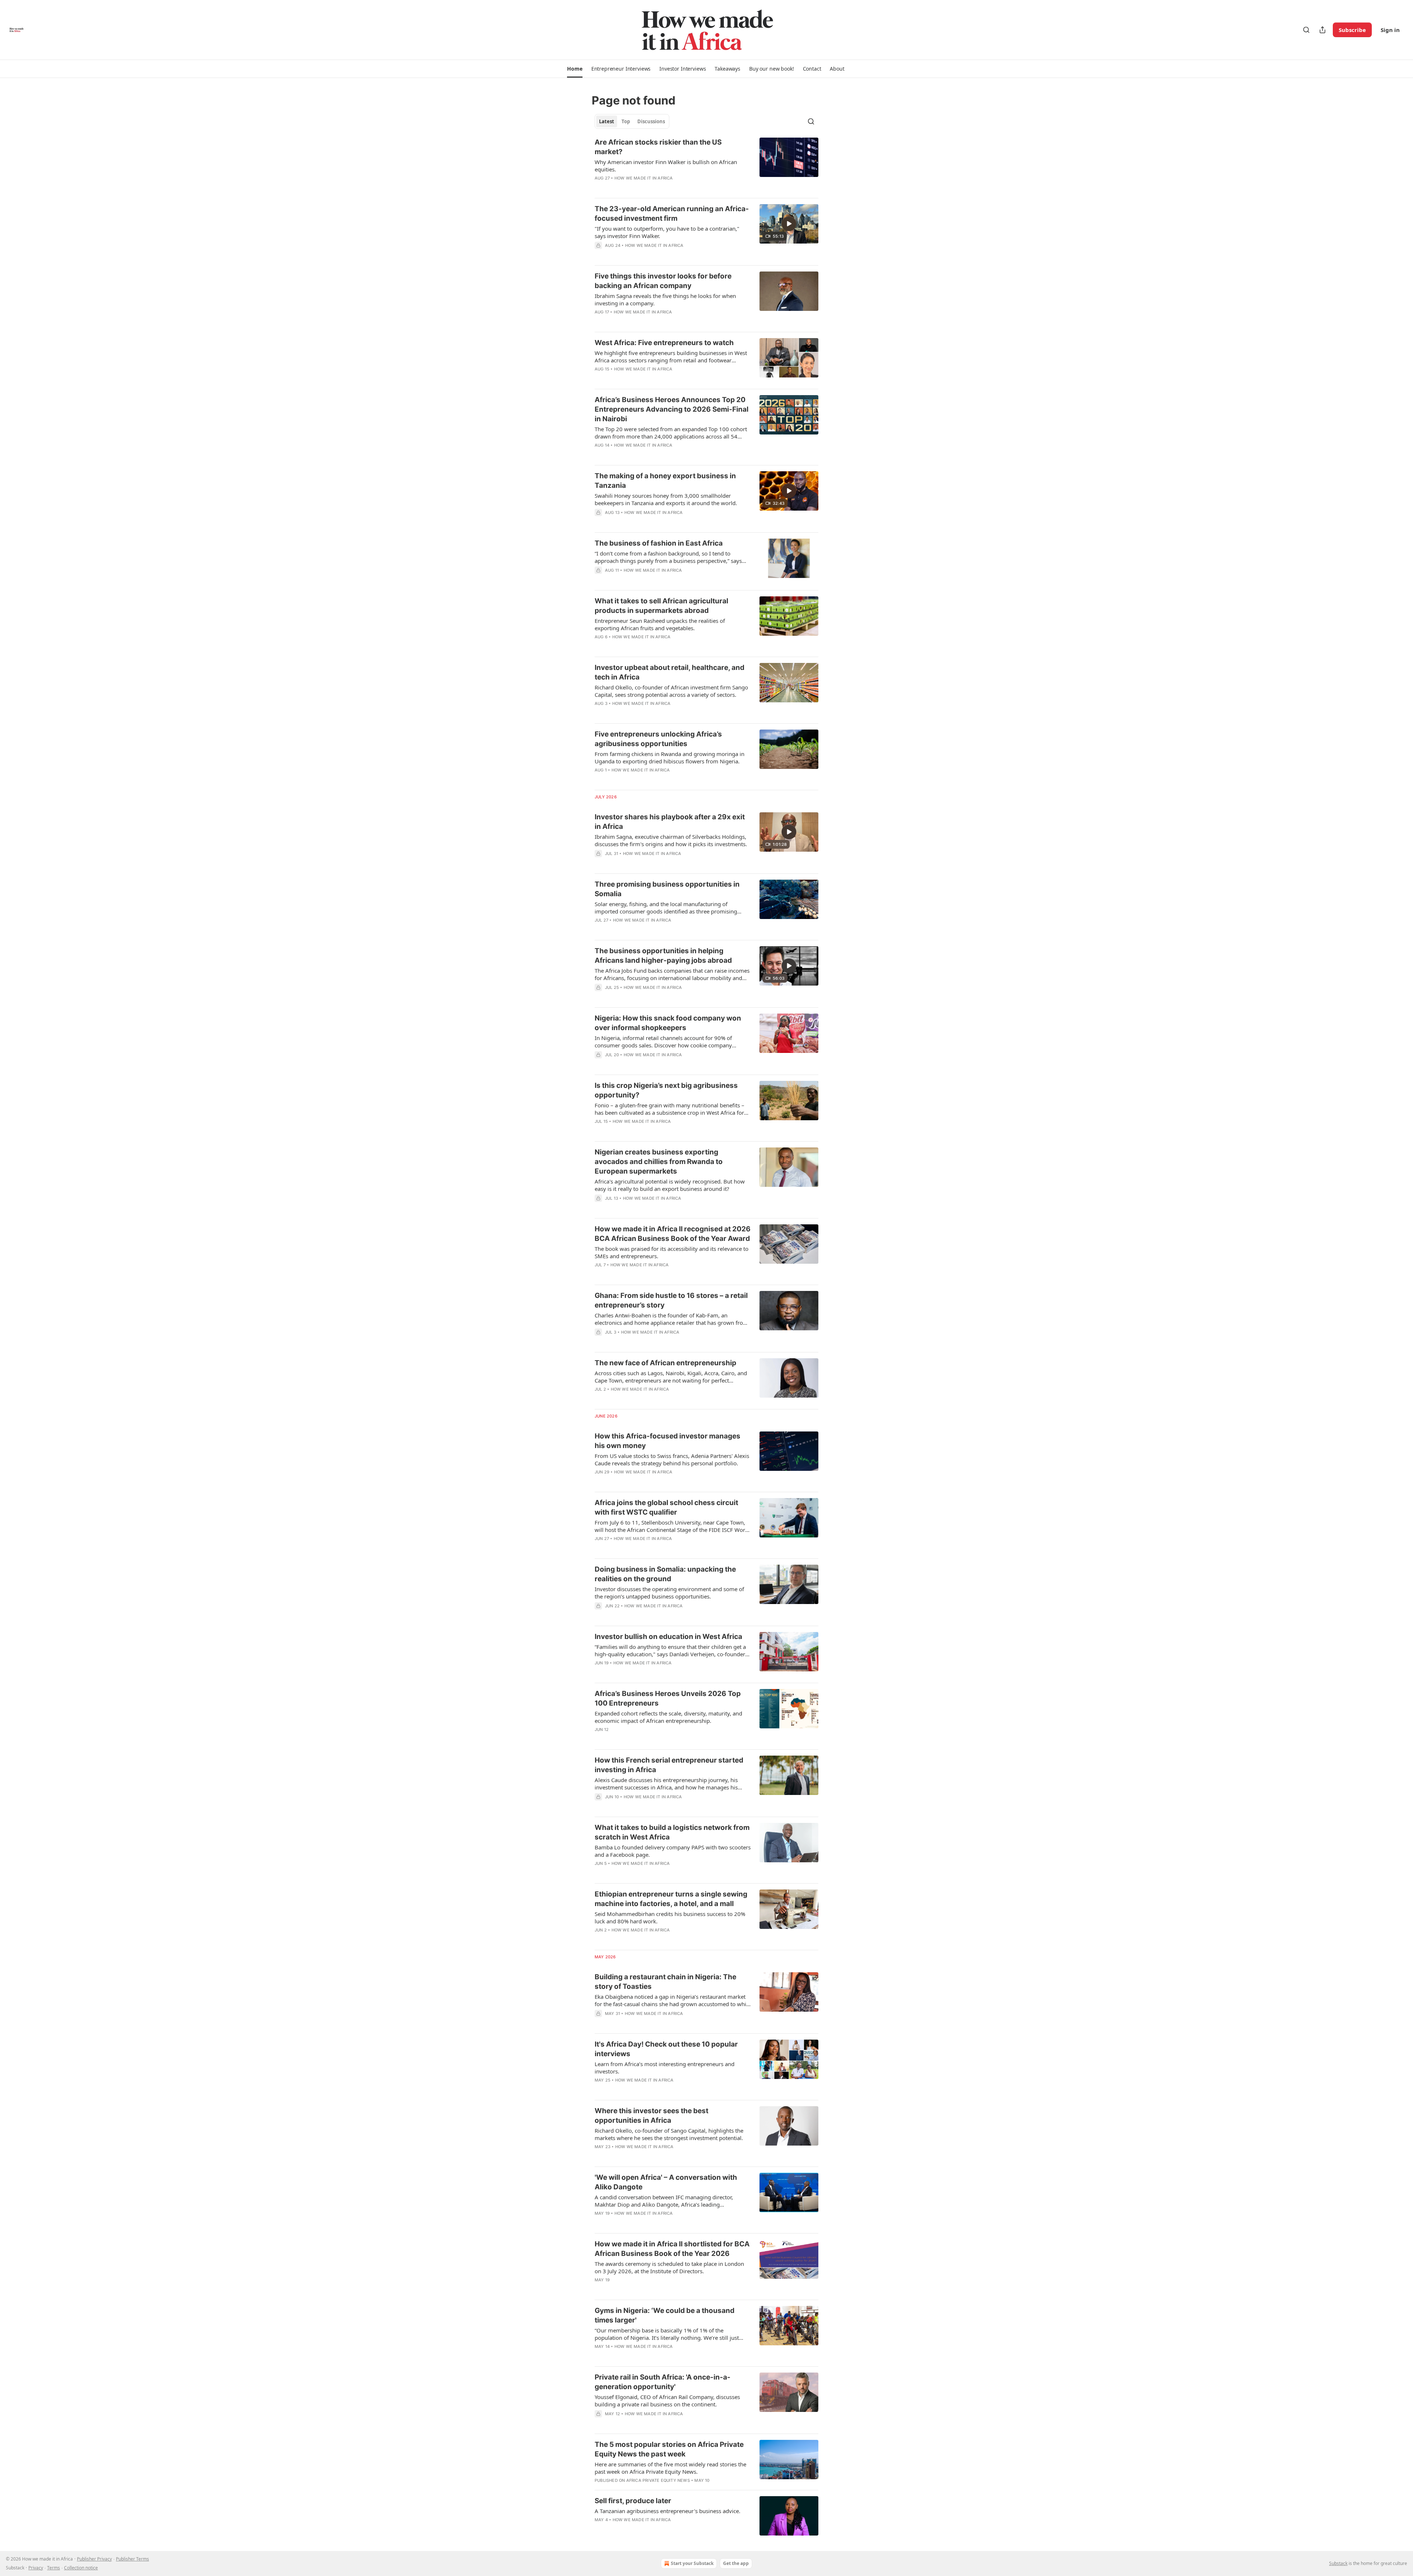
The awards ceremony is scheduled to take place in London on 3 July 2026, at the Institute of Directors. (669, 2267)
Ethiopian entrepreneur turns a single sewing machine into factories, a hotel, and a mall (671, 1899)
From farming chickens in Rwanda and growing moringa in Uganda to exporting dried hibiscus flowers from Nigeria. (670, 757)
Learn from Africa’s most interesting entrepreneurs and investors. (665, 2068)
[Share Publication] (1322, 30)
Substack (1338, 2563)
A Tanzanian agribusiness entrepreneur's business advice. (667, 2511)
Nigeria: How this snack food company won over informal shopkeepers (668, 1023)
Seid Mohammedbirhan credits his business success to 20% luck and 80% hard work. (670, 1917)
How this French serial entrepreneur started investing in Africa (669, 1765)
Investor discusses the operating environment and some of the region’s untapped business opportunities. (669, 1593)
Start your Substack (692, 2563)
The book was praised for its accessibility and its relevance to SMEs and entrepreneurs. (672, 1252)
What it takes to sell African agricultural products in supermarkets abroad (661, 606)
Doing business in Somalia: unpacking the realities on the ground (665, 1574)
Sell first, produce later (633, 2501)
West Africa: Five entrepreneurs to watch (664, 343)
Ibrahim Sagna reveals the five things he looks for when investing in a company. (665, 299)
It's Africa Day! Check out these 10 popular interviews (666, 2049)
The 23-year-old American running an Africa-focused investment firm (672, 214)
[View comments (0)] (649, 188)
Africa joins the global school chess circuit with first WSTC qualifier (666, 1507)
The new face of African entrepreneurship (665, 1363)
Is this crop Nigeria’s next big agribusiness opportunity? (666, 1090)
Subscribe (1352, 30)
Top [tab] (626, 121)
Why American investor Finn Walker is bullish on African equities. (666, 166)
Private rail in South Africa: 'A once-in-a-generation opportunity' (663, 2382)
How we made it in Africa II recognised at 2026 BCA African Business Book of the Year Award (673, 1234)
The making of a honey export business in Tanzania (665, 481)
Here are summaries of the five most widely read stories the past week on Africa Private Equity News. (670, 2468)
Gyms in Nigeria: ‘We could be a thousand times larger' (665, 2315)
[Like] (599, 322)
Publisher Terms (132, 2559)
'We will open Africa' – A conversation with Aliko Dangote (666, 2182)
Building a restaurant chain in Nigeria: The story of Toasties (665, 1982)
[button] (575, 69)
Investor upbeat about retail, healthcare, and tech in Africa (670, 672)
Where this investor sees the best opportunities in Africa (651, 2116)
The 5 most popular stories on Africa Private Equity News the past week (669, 2449)
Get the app (736, 2563)
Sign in (1390, 30)
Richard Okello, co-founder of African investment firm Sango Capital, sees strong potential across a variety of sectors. (671, 691)
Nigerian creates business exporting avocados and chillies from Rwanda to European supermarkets (659, 1162)
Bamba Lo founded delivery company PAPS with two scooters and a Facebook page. (673, 1851)
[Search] (1306, 30)
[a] (789, 224)
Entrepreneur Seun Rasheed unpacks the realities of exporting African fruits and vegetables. (660, 624)
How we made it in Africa (644, 178)
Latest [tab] (607, 121)
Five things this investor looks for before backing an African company (663, 281)
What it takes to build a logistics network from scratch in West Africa (672, 1832)
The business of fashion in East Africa (659, 543)
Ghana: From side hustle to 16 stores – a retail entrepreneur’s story (671, 1300)
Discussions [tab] (651, 121)
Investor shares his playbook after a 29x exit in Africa (670, 822)
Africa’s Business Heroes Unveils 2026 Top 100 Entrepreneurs (668, 1698)
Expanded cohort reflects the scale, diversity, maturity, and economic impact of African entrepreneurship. (668, 1717)
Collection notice (81, 2568)
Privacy (36, 2568)
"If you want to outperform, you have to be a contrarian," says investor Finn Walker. (667, 232)
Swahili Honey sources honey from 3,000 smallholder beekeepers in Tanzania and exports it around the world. (666, 499)
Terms (54, 2568)
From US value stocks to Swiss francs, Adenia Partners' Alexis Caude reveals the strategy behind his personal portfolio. (672, 1459)
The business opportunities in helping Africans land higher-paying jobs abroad (663, 956)
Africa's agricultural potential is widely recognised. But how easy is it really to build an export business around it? (670, 1185)
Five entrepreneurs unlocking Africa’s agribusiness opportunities (658, 739)
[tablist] (632, 121)
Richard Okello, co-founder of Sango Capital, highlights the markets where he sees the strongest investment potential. (669, 2134)
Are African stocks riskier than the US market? (658, 147)
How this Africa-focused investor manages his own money (667, 1441)
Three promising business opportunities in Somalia (667, 889)
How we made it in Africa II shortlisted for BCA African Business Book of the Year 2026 (672, 2249)
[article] (706, 165)
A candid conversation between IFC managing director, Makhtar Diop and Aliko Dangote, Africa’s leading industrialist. (664, 2201)
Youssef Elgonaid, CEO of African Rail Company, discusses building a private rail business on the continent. (667, 2401)
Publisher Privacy (94, 2559)
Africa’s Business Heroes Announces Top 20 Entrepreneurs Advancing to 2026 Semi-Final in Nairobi (672, 409)
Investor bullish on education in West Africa (668, 1637)
